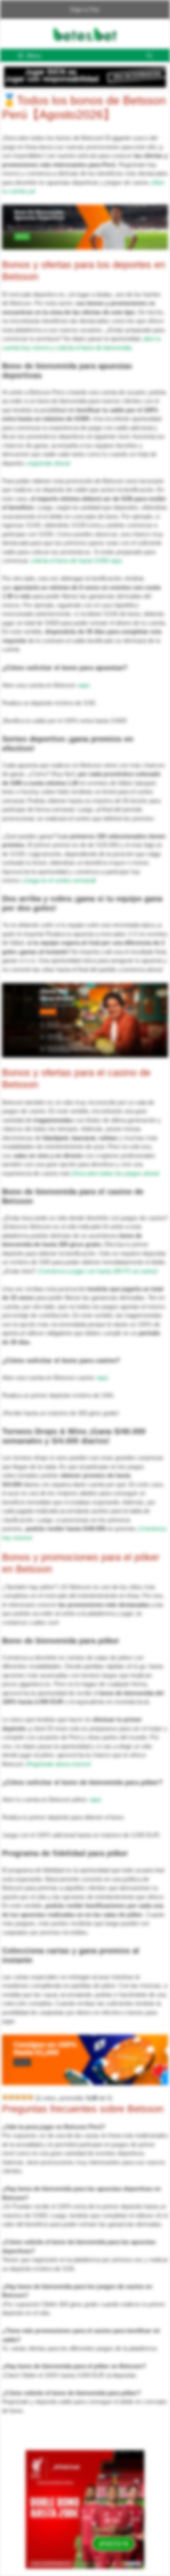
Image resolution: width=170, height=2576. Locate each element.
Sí (149, 65)
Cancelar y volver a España (90, 65)
